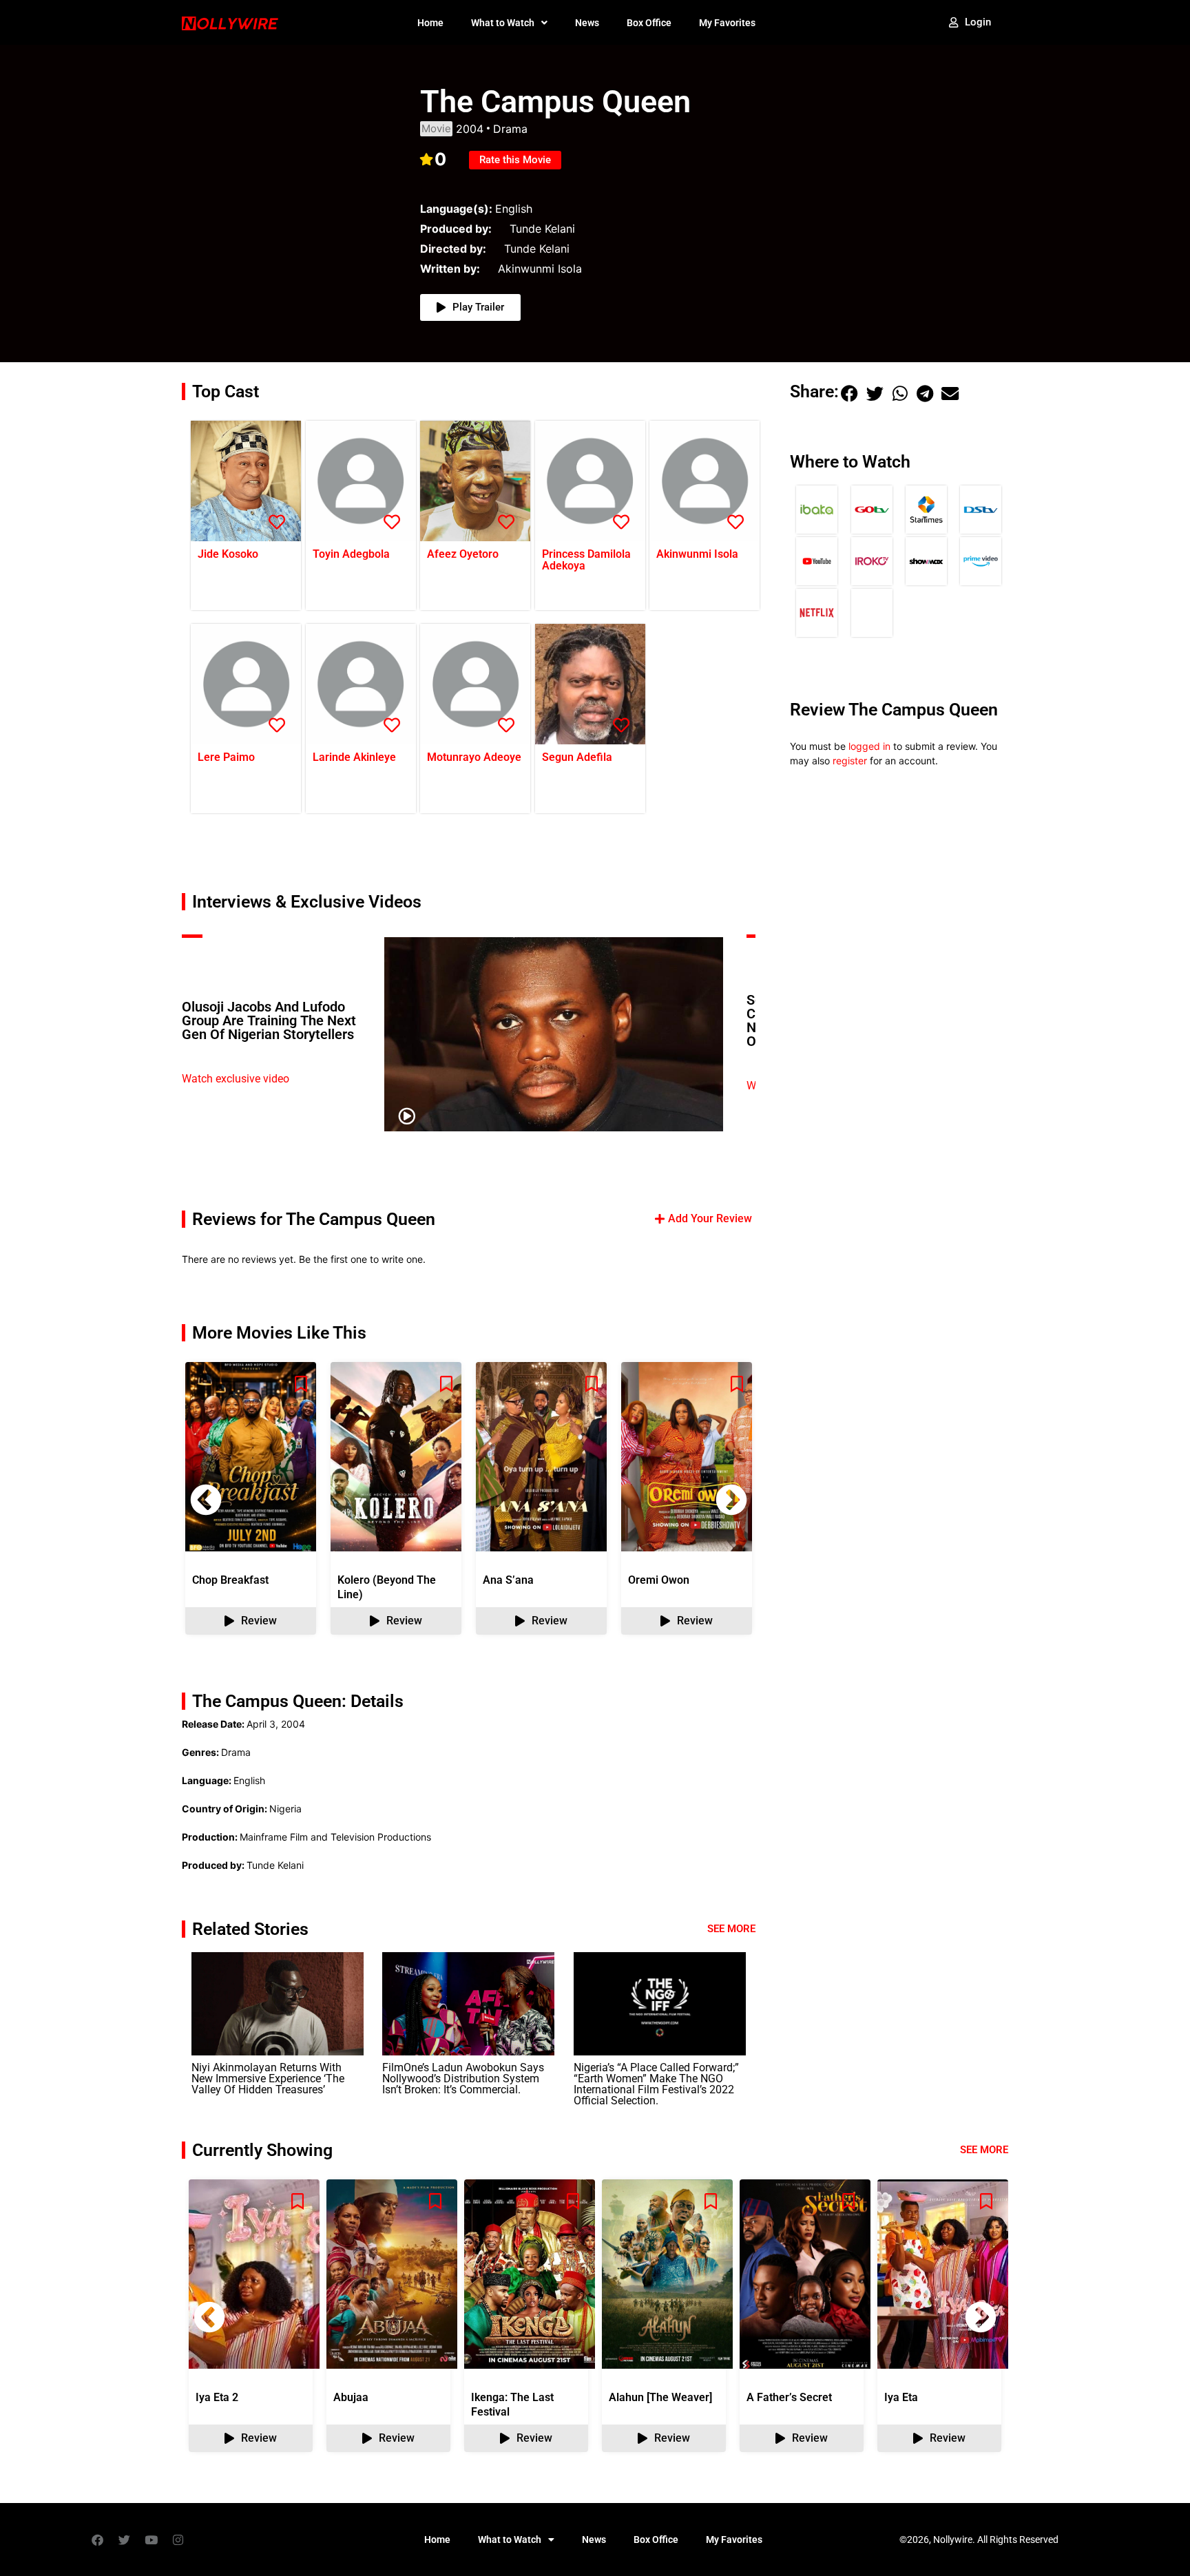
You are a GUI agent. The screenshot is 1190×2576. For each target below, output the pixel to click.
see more (984, 2150)
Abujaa (351, 2397)
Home (430, 23)
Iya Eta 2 (217, 2397)
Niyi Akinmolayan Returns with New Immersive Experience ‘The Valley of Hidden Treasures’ (268, 2078)
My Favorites (727, 23)
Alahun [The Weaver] (660, 2397)
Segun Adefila (577, 757)
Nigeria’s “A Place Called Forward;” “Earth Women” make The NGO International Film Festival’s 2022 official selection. (656, 2084)
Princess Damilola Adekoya (586, 560)
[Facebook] (97, 2540)
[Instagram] (178, 2540)
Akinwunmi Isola (697, 554)
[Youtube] (151, 2540)
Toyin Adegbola (351, 554)
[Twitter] (124, 2540)
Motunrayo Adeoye (474, 757)
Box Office (649, 23)
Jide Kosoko (228, 554)
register (850, 761)
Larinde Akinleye (354, 757)
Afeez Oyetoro (463, 554)
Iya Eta (901, 2397)
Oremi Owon (659, 1580)
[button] (731, 1500)
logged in (869, 746)
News (587, 23)
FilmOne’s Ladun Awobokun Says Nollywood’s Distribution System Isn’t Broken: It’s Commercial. (463, 2078)
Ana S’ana (508, 1580)
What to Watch (503, 23)
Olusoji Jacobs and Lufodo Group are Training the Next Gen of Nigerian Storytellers (269, 1020)
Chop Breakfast (230, 1580)
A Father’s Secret (789, 2397)
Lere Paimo (226, 757)
